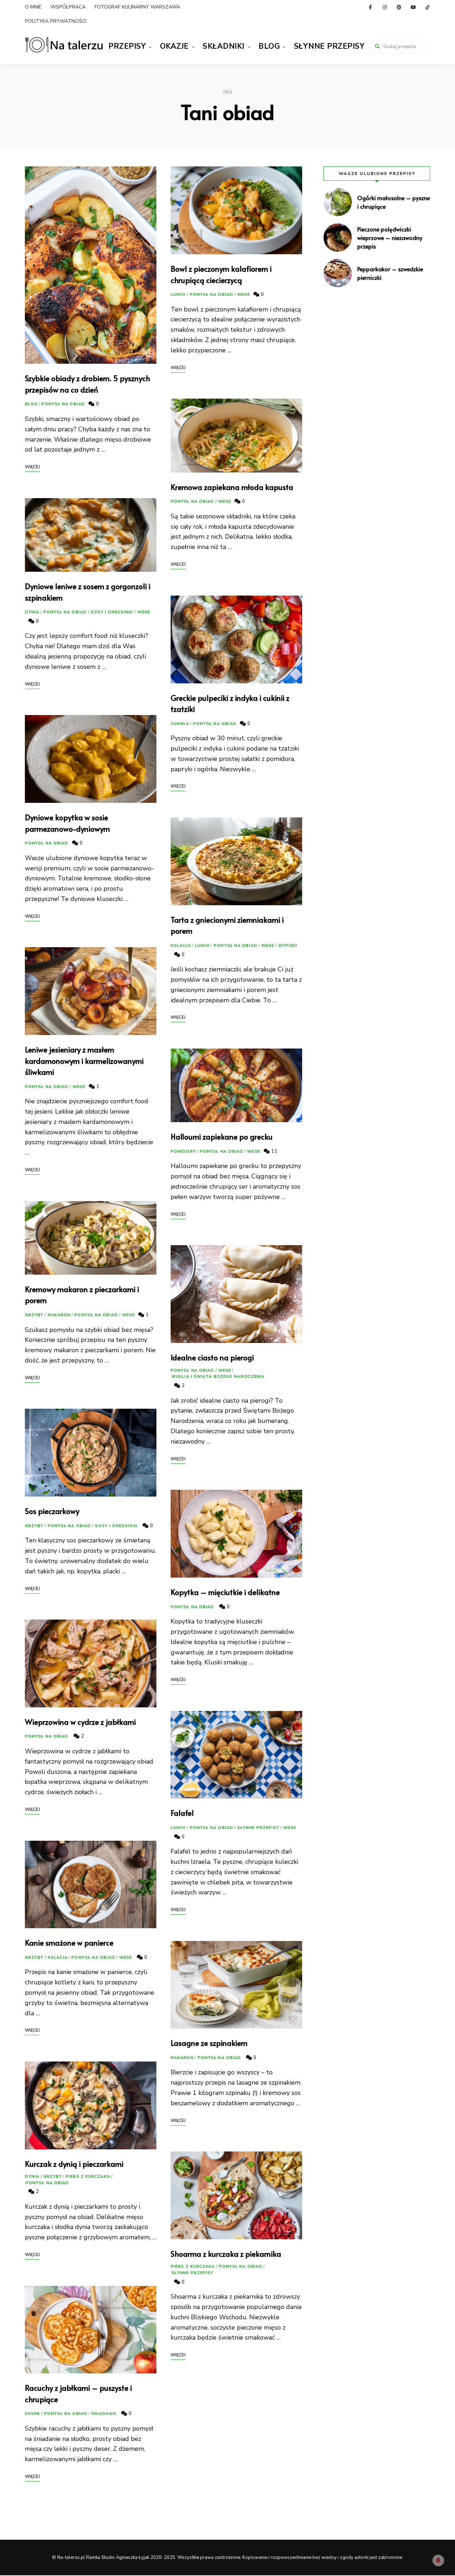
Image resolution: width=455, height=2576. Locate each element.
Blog (269, 46)
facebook (370, 7)
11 (274, 1151)
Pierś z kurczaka (88, 2177)
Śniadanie (104, 2414)
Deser (33, 2414)
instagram (385, 7)
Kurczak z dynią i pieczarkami (74, 2164)
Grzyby (34, 1315)
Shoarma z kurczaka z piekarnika (226, 2254)
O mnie (33, 7)
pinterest (399, 7)
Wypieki (288, 946)
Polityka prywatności (56, 21)
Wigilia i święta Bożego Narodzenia (218, 1377)
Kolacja (58, 1958)
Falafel (182, 1813)
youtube (413, 7)
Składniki (224, 46)
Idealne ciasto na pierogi (212, 1357)
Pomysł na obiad (63, 404)
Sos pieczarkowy (52, 1511)
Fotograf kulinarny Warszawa (137, 7)
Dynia (32, 612)
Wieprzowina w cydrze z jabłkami (80, 1722)
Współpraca (68, 7)
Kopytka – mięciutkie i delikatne (225, 1592)
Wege (144, 612)
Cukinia (180, 724)
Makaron (59, 1315)
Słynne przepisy (329, 46)
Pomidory (183, 1151)
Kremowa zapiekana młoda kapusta (232, 487)
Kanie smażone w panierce (69, 1943)
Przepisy (127, 46)
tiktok (427, 7)
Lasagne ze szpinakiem (209, 2043)
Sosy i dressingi (112, 612)
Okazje (174, 46)
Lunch (178, 295)
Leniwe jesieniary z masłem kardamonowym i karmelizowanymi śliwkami (84, 1061)
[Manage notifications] (438, 2560)
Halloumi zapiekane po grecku (222, 1137)
